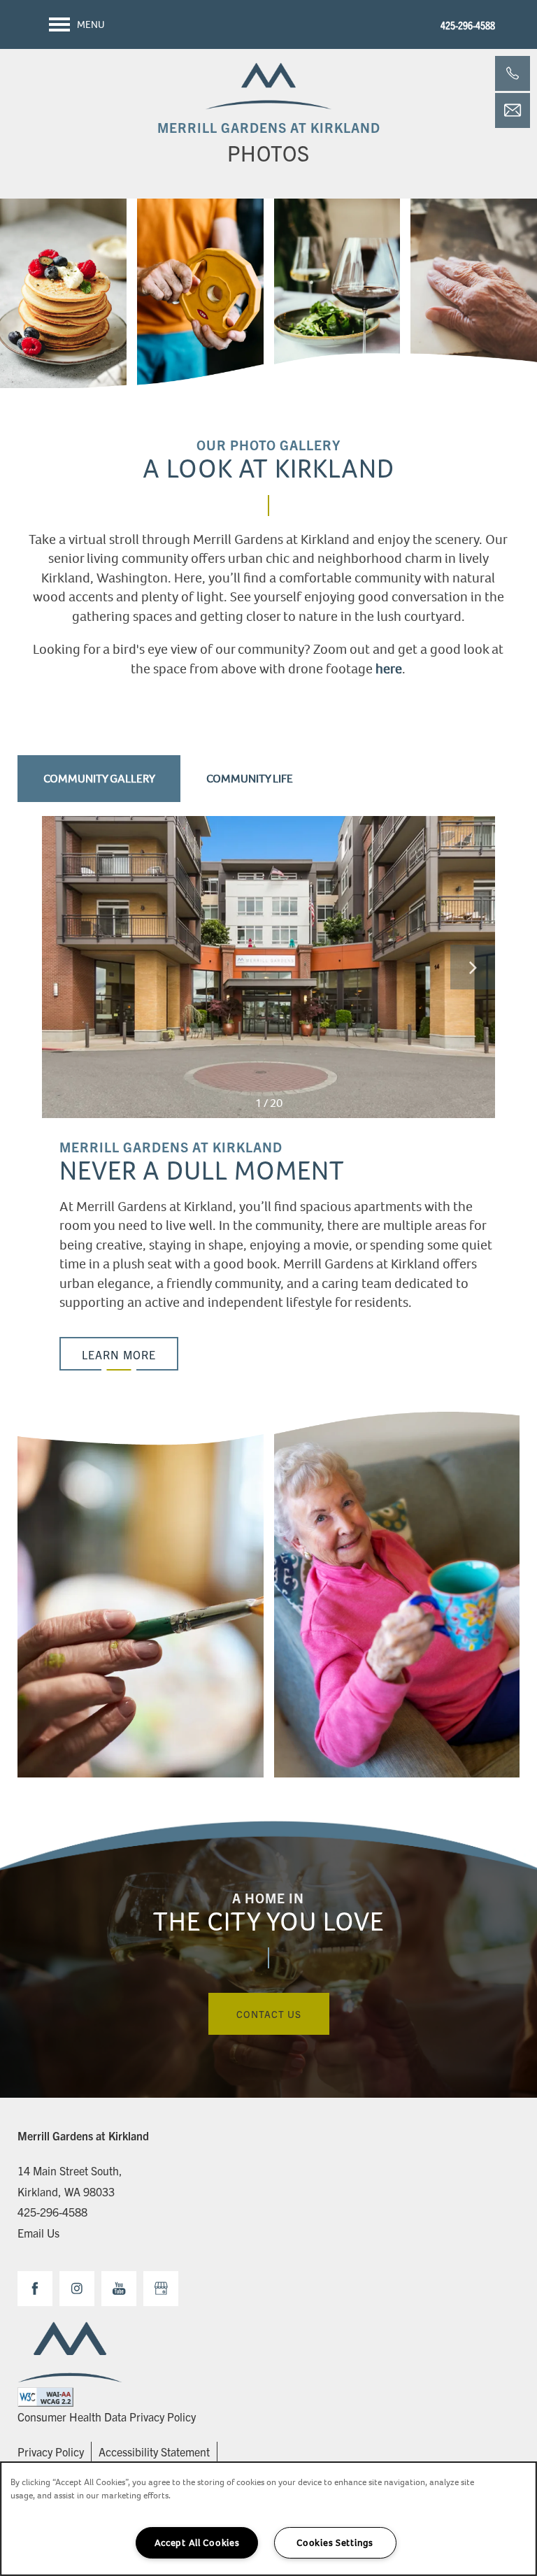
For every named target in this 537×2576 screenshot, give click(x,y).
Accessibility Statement (154, 2452)
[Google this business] (161, 2289)
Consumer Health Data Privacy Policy (107, 2417)
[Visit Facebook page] (35, 2289)
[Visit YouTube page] (119, 2289)
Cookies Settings (335, 2543)
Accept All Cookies (197, 2543)
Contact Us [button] (269, 2014)
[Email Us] (513, 110)
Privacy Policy (51, 2452)
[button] (119, 1354)
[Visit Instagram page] (77, 2289)
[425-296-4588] (513, 73)
